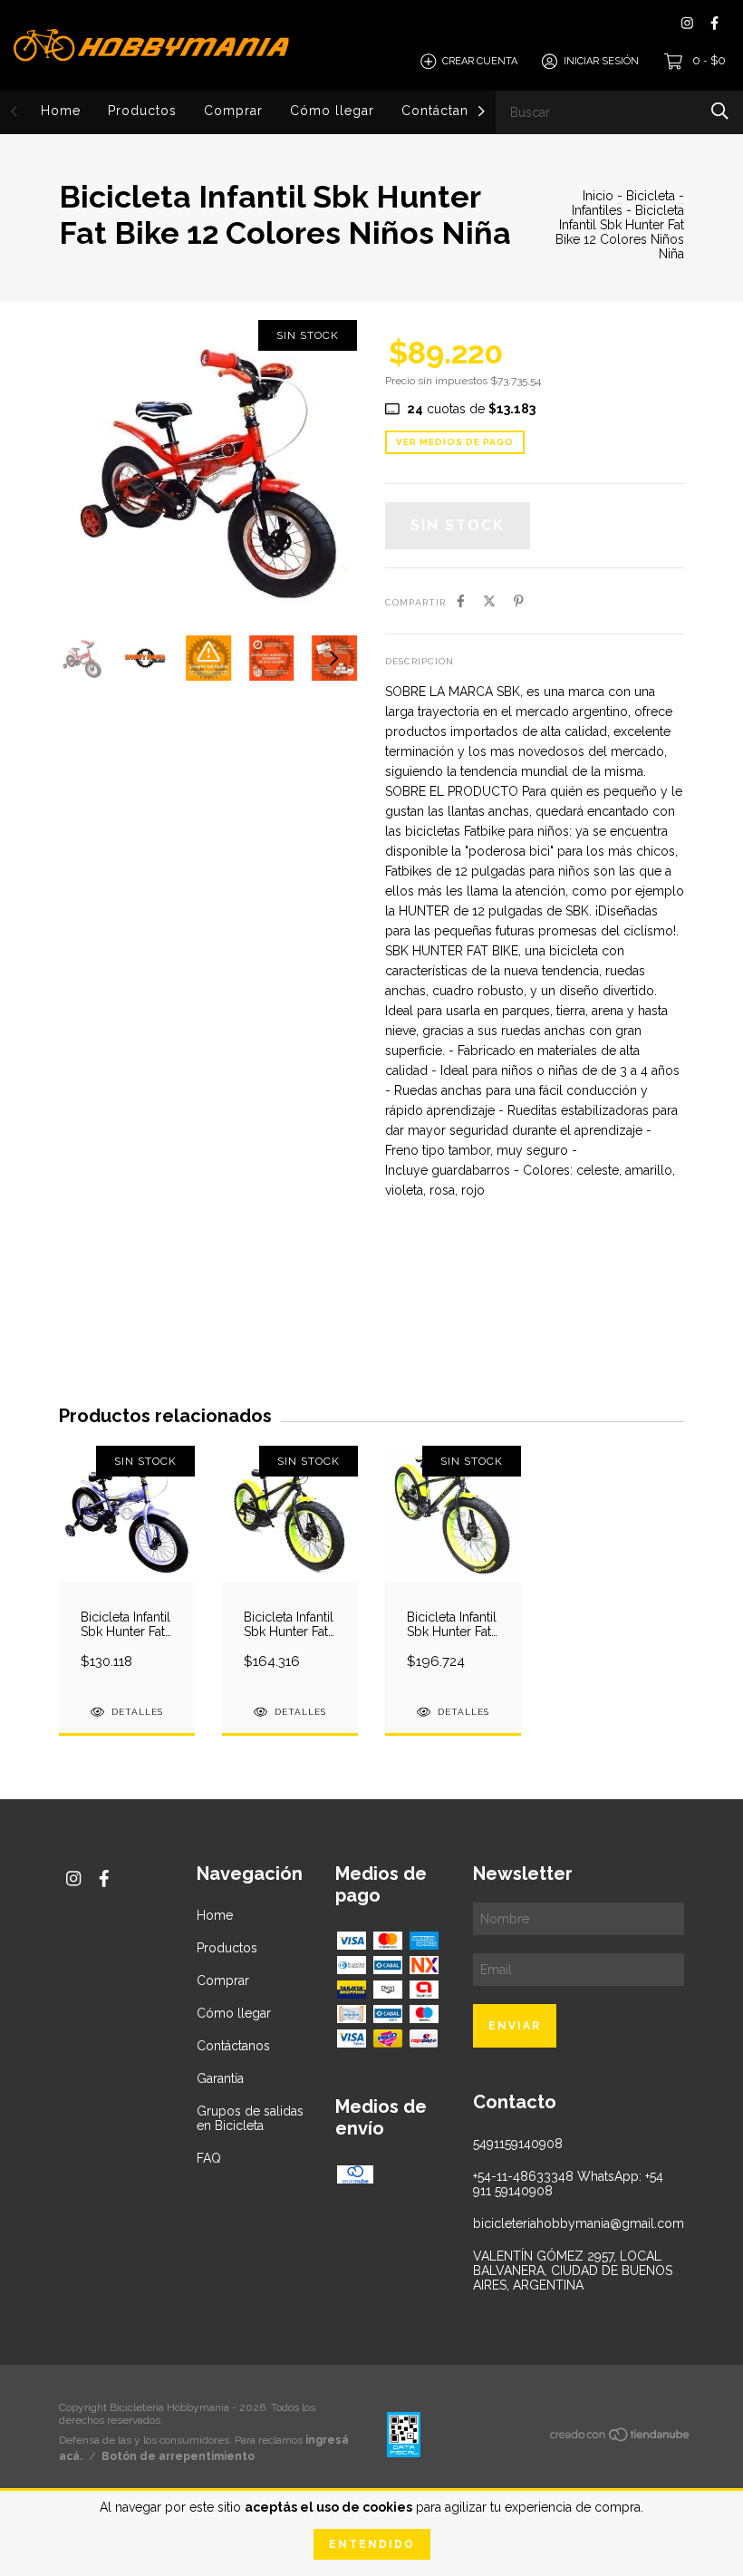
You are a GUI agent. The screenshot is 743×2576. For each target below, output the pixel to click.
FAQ (209, 2158)
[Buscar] (720, 111)
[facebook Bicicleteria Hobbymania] (714, 23)
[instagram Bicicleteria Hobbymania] (687, 23)
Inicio (598, 196)
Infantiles (597, 210)
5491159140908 (518, 2144)
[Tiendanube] (621, 2438)
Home (61, 111)
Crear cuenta (480, 61)
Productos (142, 111)
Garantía (220, 2078)
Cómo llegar (332, 111)
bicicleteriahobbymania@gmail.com (579, 2223)
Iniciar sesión (601, 61)
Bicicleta (651, 196)
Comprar (233, 111)
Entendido (372, 2544)
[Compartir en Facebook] (461, 601)
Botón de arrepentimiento (178, 2456)
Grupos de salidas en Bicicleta (250, 2118)
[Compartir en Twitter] (489, 601)
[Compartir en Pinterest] (519, 601)
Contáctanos (443, 111)
